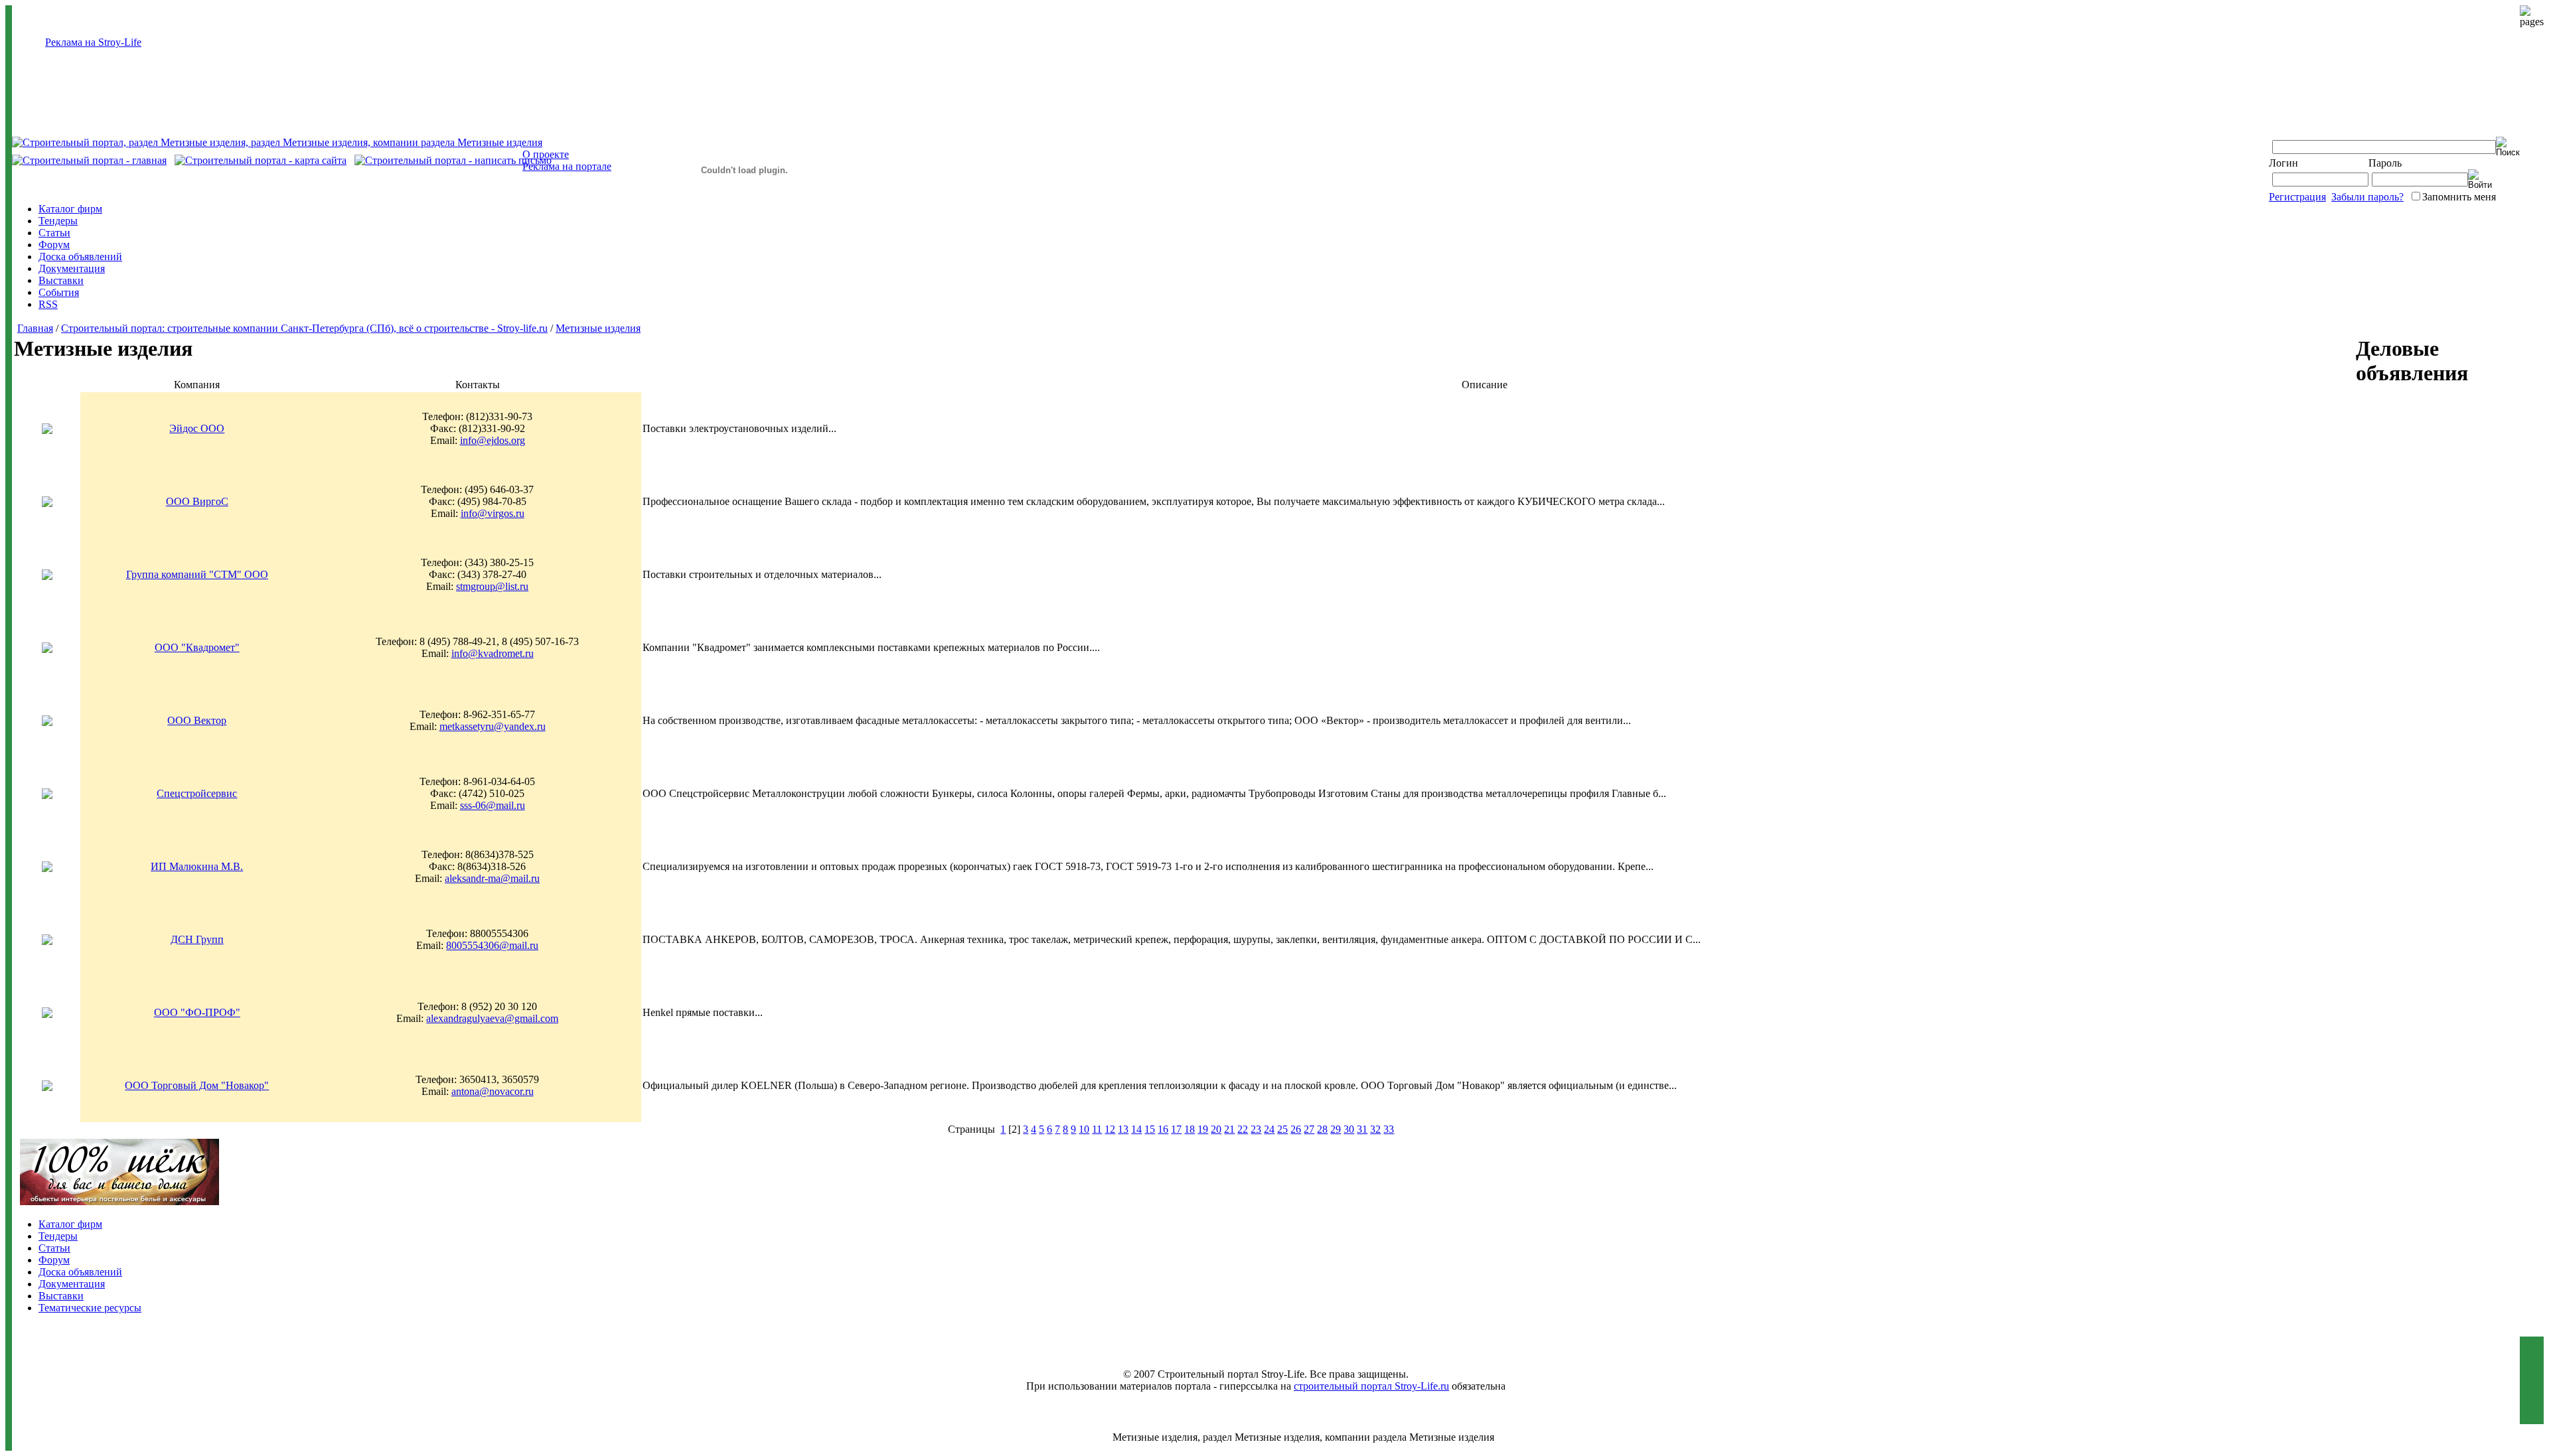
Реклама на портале (567, 166)
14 (1136, 1129)
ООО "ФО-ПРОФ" (197, 1012)
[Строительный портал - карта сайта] (261, 160)
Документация (72, 268)
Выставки (61, 280)
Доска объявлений (80, 256)
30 (1349, 1129)
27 (1309, 1129)
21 (1229, 1129)
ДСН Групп (197, 939)
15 (1150, 1129)
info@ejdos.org (493, 440)
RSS (48, 304)
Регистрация (2297, 197)
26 (1296, 1129)
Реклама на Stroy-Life (93, 42)
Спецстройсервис (197, 793)
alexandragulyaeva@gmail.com (492, 1018)
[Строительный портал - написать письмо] (453, 160)
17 (1176, 1129)
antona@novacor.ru (493, 1091)
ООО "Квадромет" (197, 647)
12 (1110, 1129)
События (59, 292)
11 (1097, 1129)
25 (1282, 1129)
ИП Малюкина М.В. (197, 866)
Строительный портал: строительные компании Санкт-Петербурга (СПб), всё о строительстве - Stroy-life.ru (304, 328)
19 (1203, 1129)
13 (1123, 1129)
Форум (54, 245)
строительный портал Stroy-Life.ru (1371, 1386)
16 (1163, 1129)
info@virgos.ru (493, 513)
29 (1336, 1129)
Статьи (54, 233)
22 (1243, 1129)
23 (1256, 1129)
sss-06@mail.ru (493, 805)
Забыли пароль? (2367, 197)
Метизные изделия (598, 328)
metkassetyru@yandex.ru (493, 726)
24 (1269, 1129)
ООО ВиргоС (197, 501)
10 (1084, 1129)
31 (1362, 1129)
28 (1322, 1129)
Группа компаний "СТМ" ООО (197, 574)
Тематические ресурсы (90, 1308)
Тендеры (58, 221)
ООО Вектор (197, 720)
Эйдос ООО (197, 428)
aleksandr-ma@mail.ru (492, 878)
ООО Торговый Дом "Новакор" (197, 1085)
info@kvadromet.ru (493, 653)
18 (1190, 1129)
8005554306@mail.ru (492, 945)
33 (1389, 1129)
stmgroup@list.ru (492, 586)
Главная (35, 328)
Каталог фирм (70, 209)
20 (1216, 1129)
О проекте (546, 154)
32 (1375, 1129)
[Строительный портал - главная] (89, 160)
